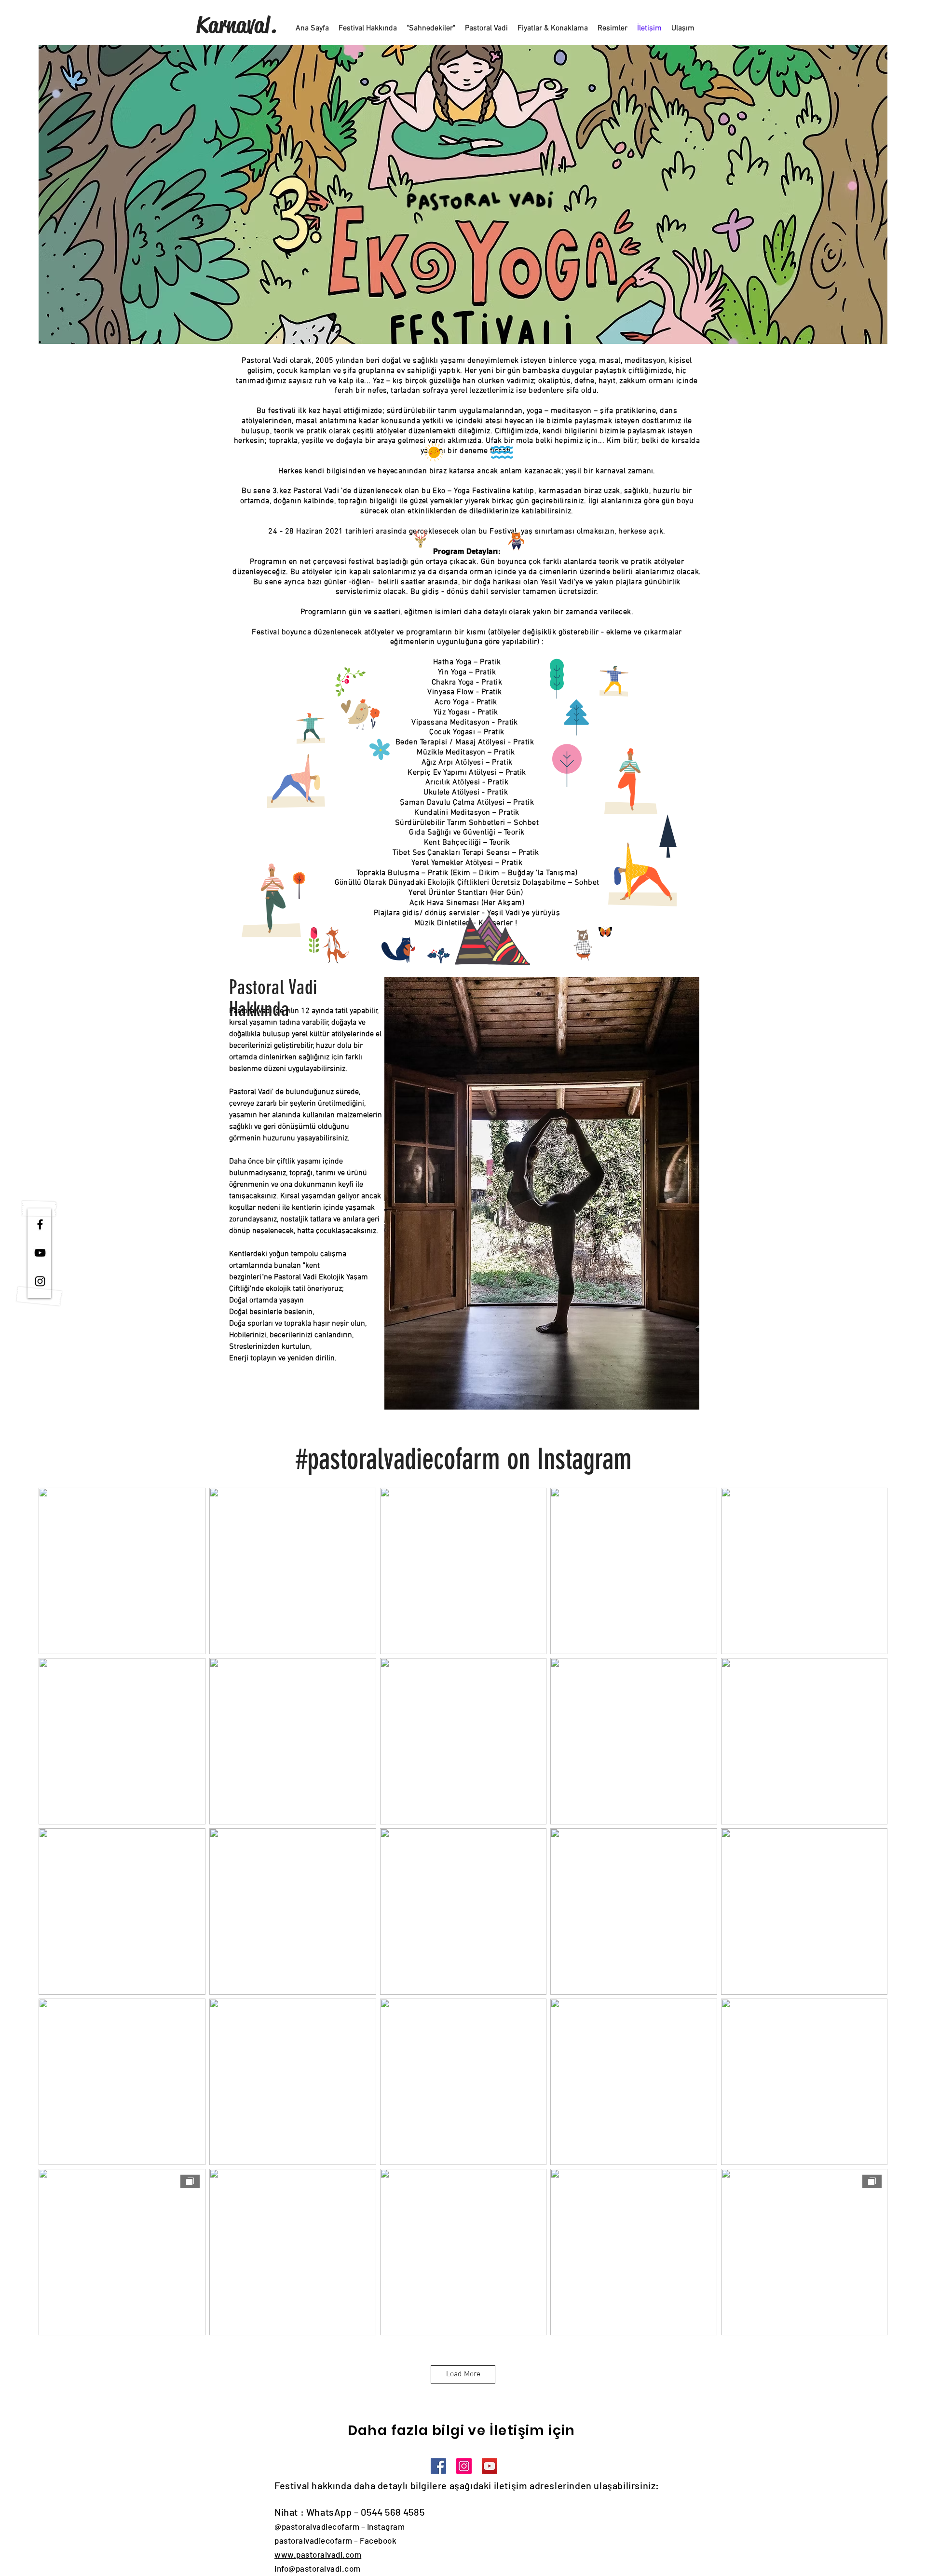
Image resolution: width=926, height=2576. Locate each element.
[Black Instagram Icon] (40, 1281)
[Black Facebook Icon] (40, 1224)
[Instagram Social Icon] (464, 2466)
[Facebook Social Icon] (438, 2466)
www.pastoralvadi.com (318, 2554)
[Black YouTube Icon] (40, 1253)
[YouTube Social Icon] (490, 2466)
